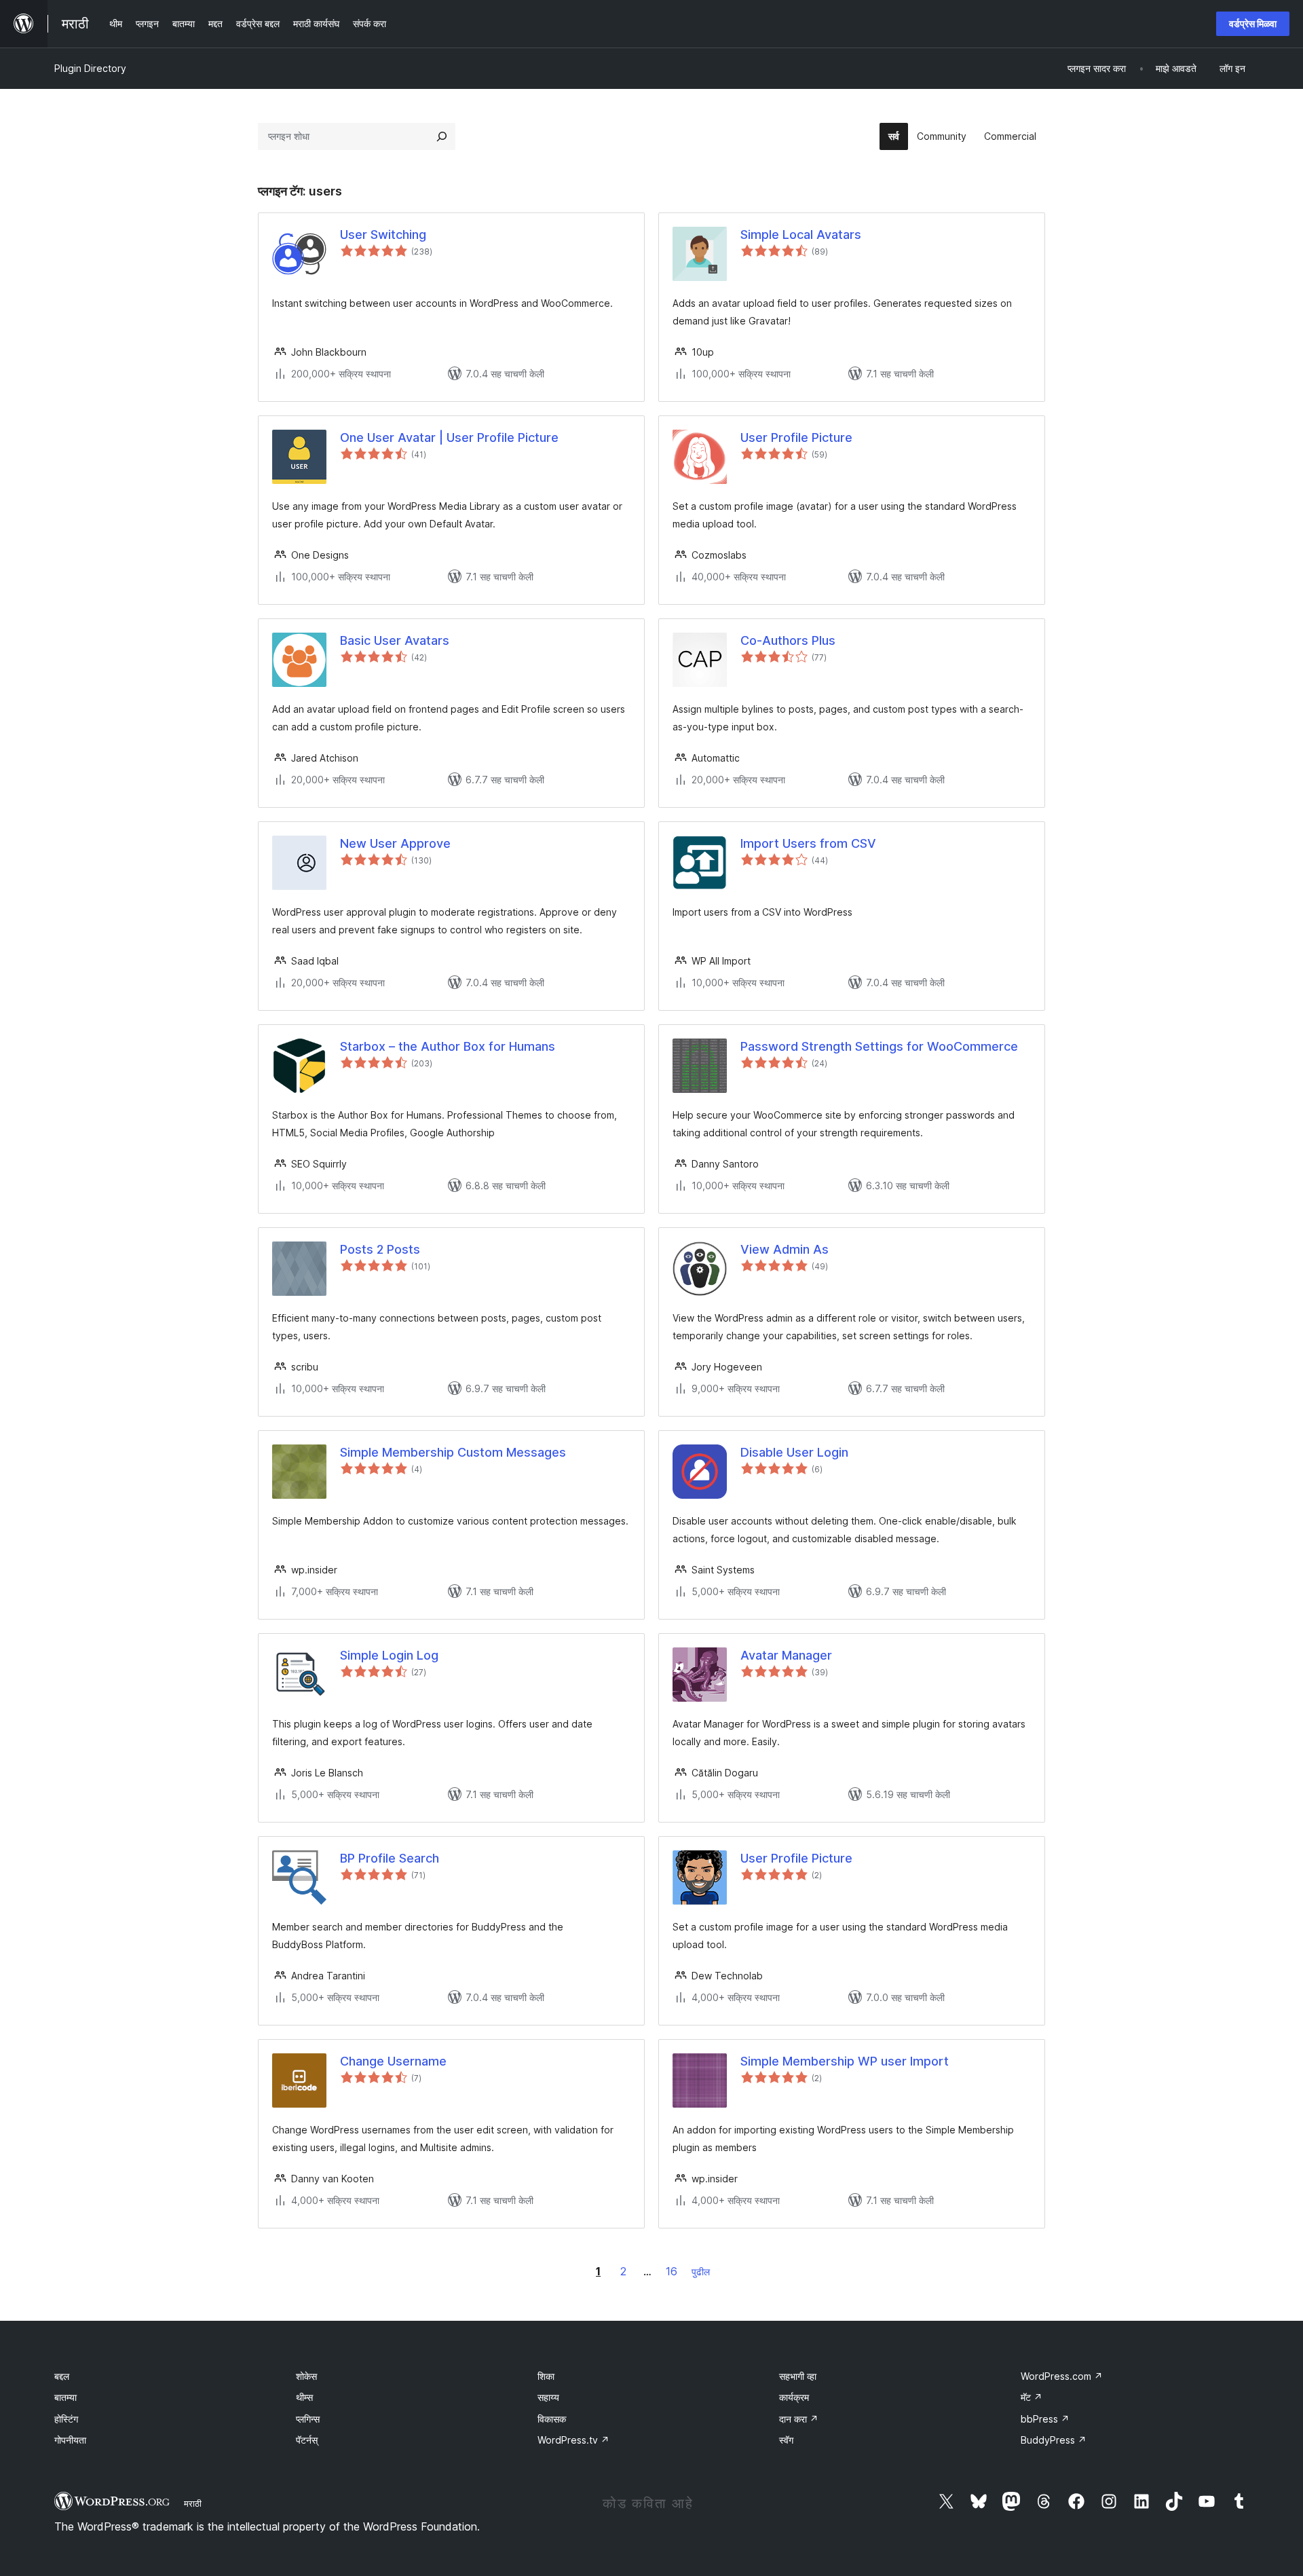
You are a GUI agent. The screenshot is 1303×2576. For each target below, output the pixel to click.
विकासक (552, 2419)
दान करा (799, 2419)
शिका (546, 2376)
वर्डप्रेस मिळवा (1253, 23)
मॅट (1032, 2397)
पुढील (701, 2272)
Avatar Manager (786, 1655)
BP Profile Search (390, 1858)
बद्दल (62, 2376)
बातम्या (65, 2397)
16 (672, 2271)
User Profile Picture (796, 437)
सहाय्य (548, 2397)
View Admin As (785, 1249)
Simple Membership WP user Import (845, 2061)
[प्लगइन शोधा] (442, 136)
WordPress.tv (573, 2440)
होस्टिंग (66, 2419)
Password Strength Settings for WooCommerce (879, 1046)
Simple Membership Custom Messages (453, 1452)
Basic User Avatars (395, 640)
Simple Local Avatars (801, 235)
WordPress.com (1062, 2376)
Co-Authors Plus (788, 640)
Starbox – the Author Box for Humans (448, 1046)
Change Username (393, 2061)
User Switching (383, 235)
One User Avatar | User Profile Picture (449, 437)
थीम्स (304, 2397)
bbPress (1045, 2419)
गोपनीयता (70, 2440)
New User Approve (395, 843)
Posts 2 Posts (380, 1249)
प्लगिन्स (308, 2419)
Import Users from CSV (808, 843)
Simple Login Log (389, 1655)
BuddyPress (1054, 2440)
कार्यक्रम (794, 2397)
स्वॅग (786, 2440)
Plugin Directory (90, 68)
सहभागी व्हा (798, 2376)
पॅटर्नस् (307, 2440)
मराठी (193, 2503)
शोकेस (306, 2376)
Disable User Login (794, 1452)
